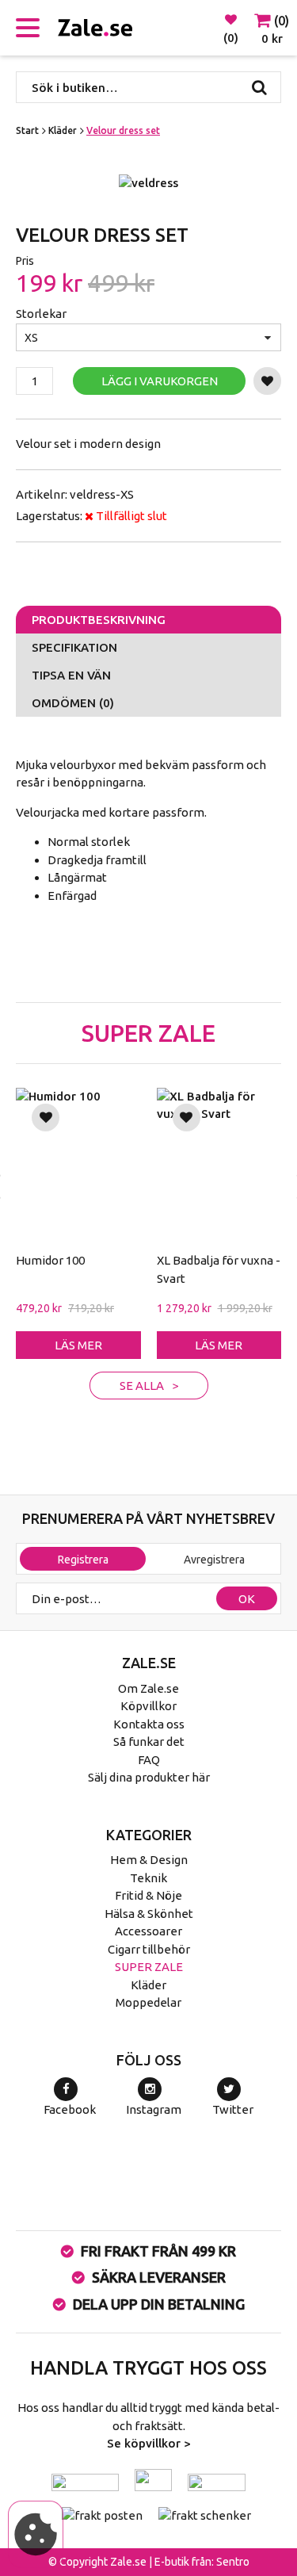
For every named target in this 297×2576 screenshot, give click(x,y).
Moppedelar (148, 2002)
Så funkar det (149, 1742)
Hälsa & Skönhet (149, 1914)
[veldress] (148, 184)
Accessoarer (148, 1931)
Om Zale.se (148, 1688)
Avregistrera (214, 1560)
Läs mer (78, 1345)
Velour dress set (123, 130)
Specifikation (74, 647)
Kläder (63, 130)
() (231, 38)
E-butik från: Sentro (202, 2562)
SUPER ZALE (149, 1967)
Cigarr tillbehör (149, 1949)
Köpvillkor (148, 1706)
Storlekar (41, 314)
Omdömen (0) (73, 703)
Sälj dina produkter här (149, 1777)
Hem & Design (149, 1860)
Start (27, 130)
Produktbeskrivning (99, 620)
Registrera (83, 1560)
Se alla (142, 1386)
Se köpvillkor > (149, 2443)
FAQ (149, 1760)
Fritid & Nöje (148, 1895)
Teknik (148, 1878)
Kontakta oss (149, 1724)
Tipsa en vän (71, 675)
